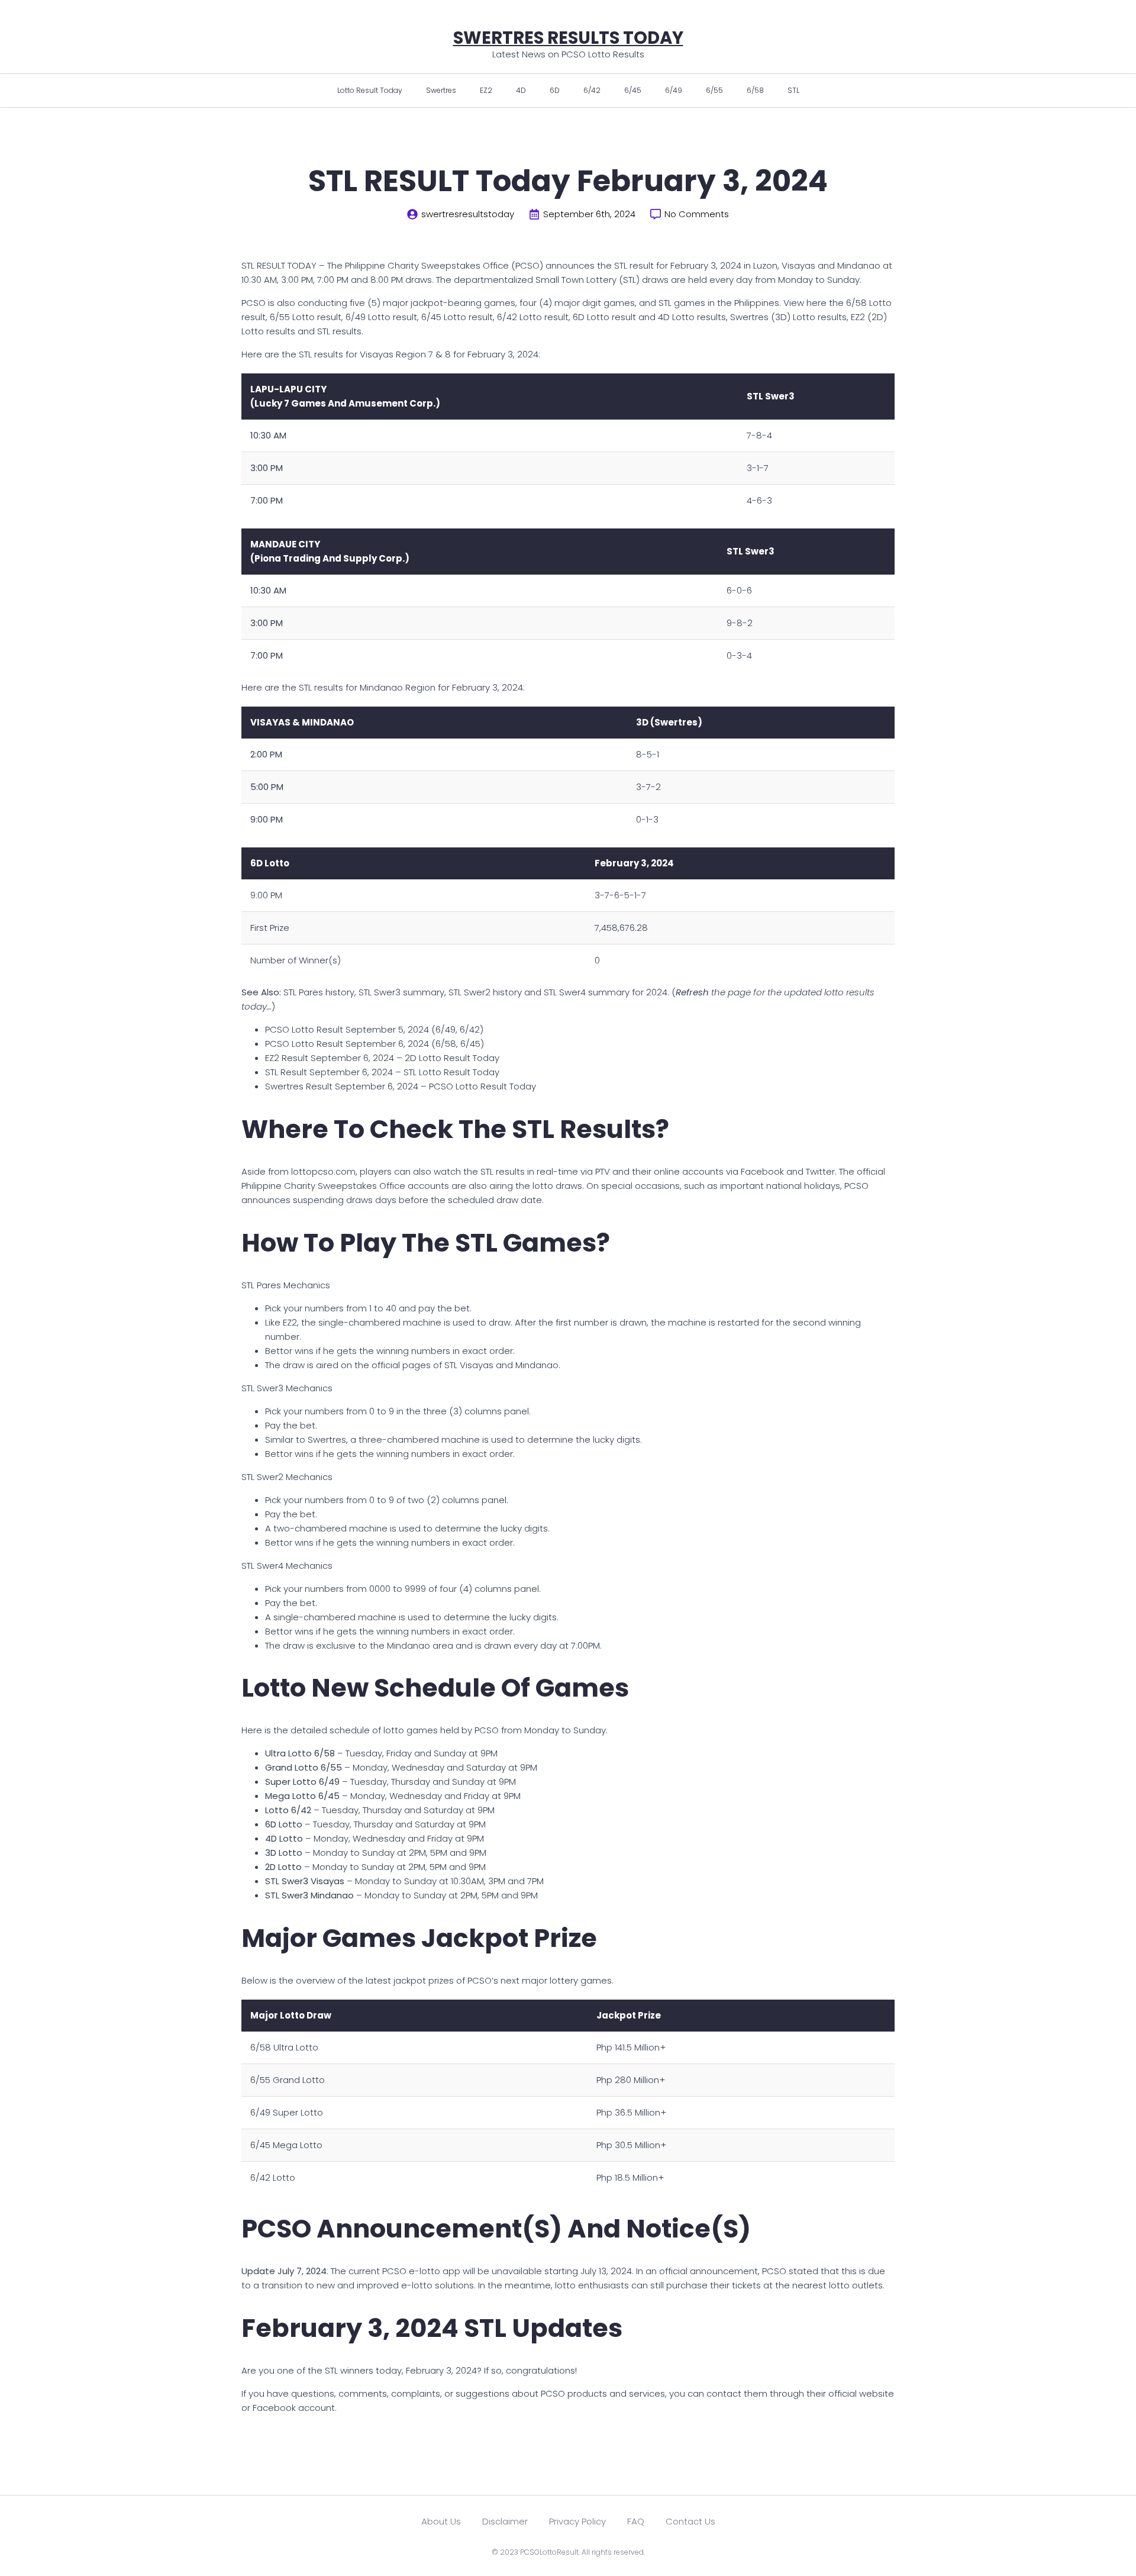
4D (521, 90)
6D (555, 90)
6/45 (633, 90)
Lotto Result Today (370, 90)
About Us (441, 2521)
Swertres (441, 90)
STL (793, 90)
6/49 (674, 90)
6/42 (592, 90)
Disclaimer (505, 2521)
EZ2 (486, 90)
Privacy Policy (577, 2521)
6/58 (755, 90)
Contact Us (690, 2521)
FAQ (636, 2521)
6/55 (714, 90)
